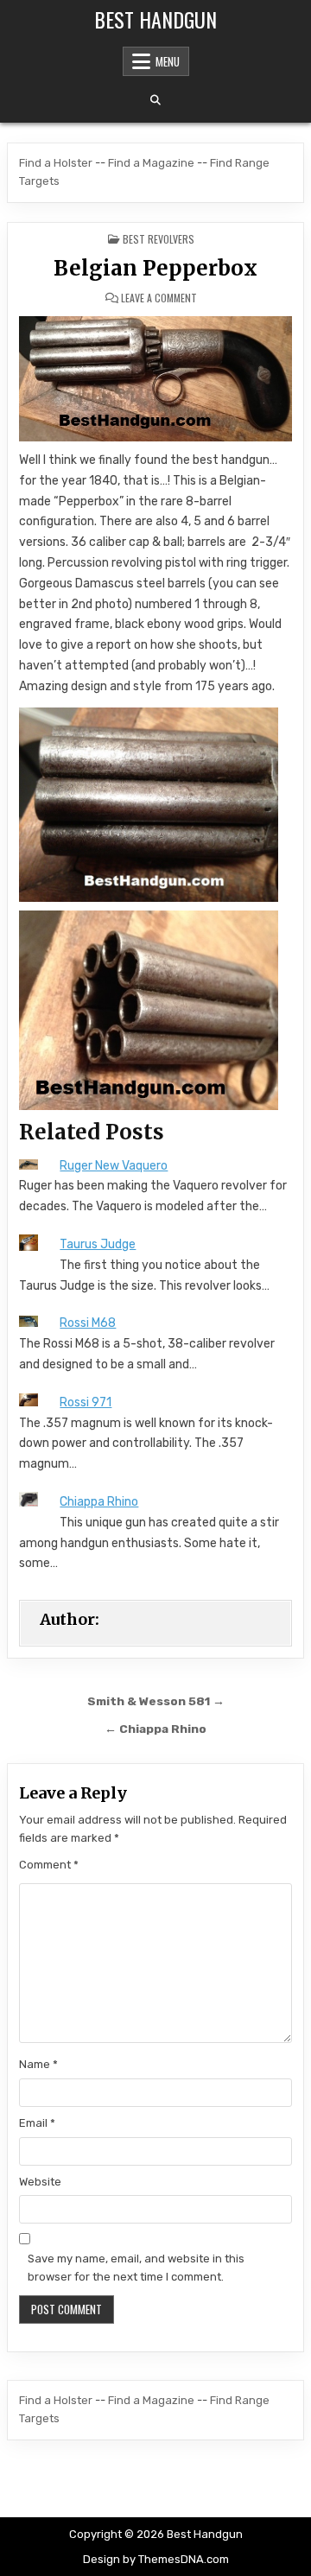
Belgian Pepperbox (155, 268)
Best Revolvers (159, 239)
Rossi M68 (88, 1323)
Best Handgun (155, 19)
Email (37, 2123)
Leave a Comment (159, 298)
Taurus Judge (98, 1244)
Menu (168, 61)
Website (40, 2182)
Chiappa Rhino (99, 1502)
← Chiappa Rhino (155, 1729)
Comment (49, 1865)
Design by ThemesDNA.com (156, 2559)
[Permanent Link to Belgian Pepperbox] (155, 379)
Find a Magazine (151, 163)
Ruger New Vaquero (114, 1166)
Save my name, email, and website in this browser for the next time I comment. (136, 2268)
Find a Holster (56, 163)
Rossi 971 (86, 1402)
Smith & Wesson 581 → (156, 1701)
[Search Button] (155, 100)
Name (38, 2064)
